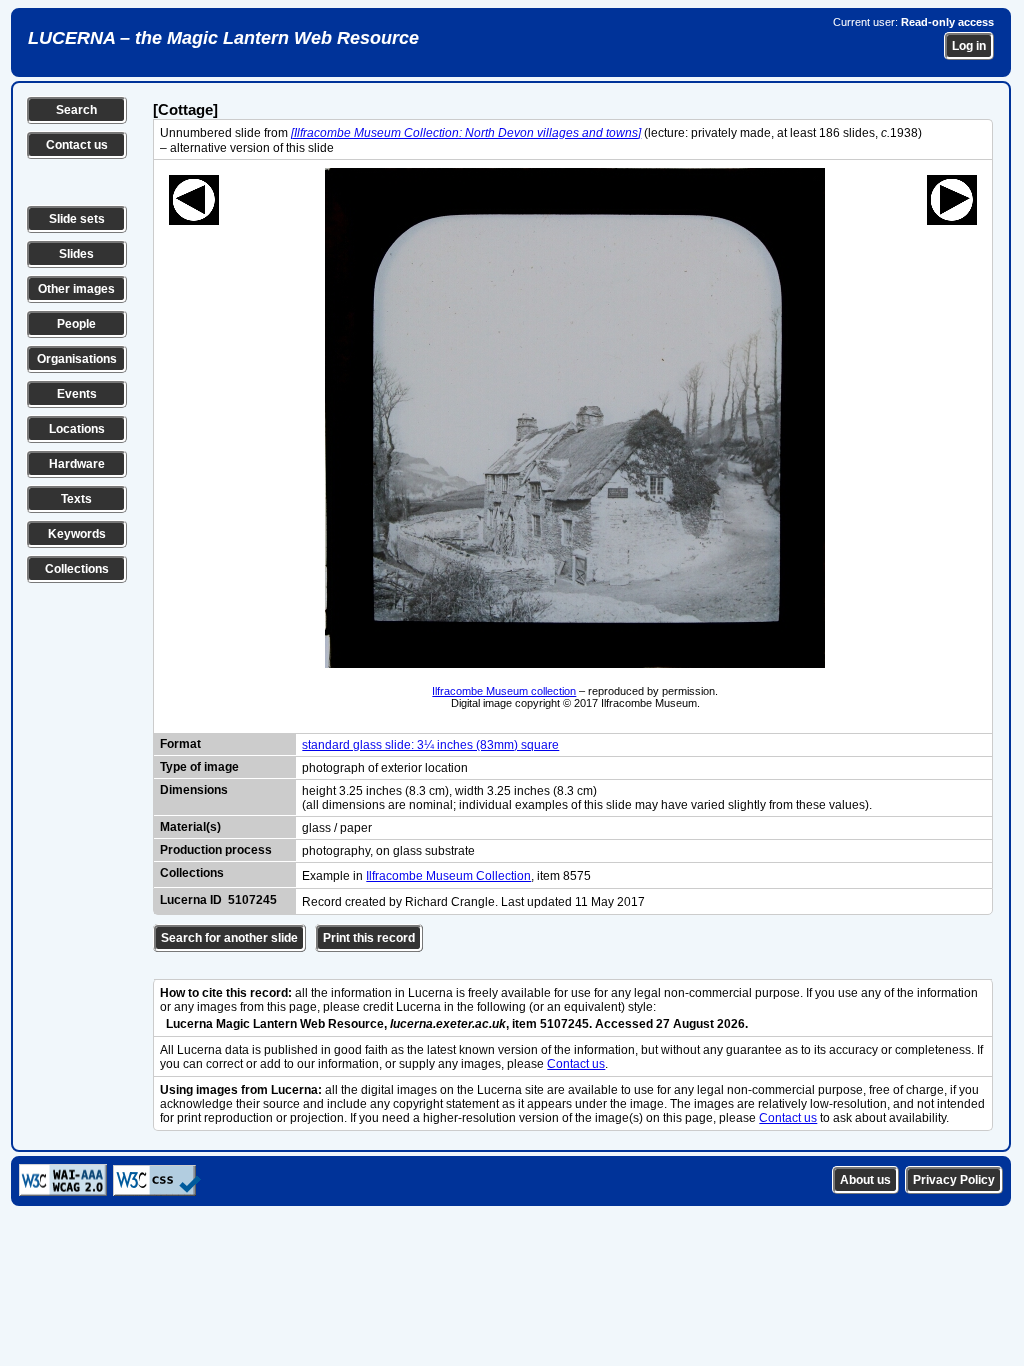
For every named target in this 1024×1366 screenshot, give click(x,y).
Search (76, 110)
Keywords (77, 534)
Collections (77, 569)
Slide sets (77, 219)
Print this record (369, 938)
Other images (76, 289)
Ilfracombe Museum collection (504, 691)
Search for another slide (229, 938)
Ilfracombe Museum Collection (448, 876)
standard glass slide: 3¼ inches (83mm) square (430, 745)
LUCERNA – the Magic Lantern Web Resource (223, 38)
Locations (77, 429)
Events (77, 394)
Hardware (77, 464)
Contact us (77, 145)
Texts (76, 499)
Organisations (77, 359)
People (76, 324)
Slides (76, 254)
